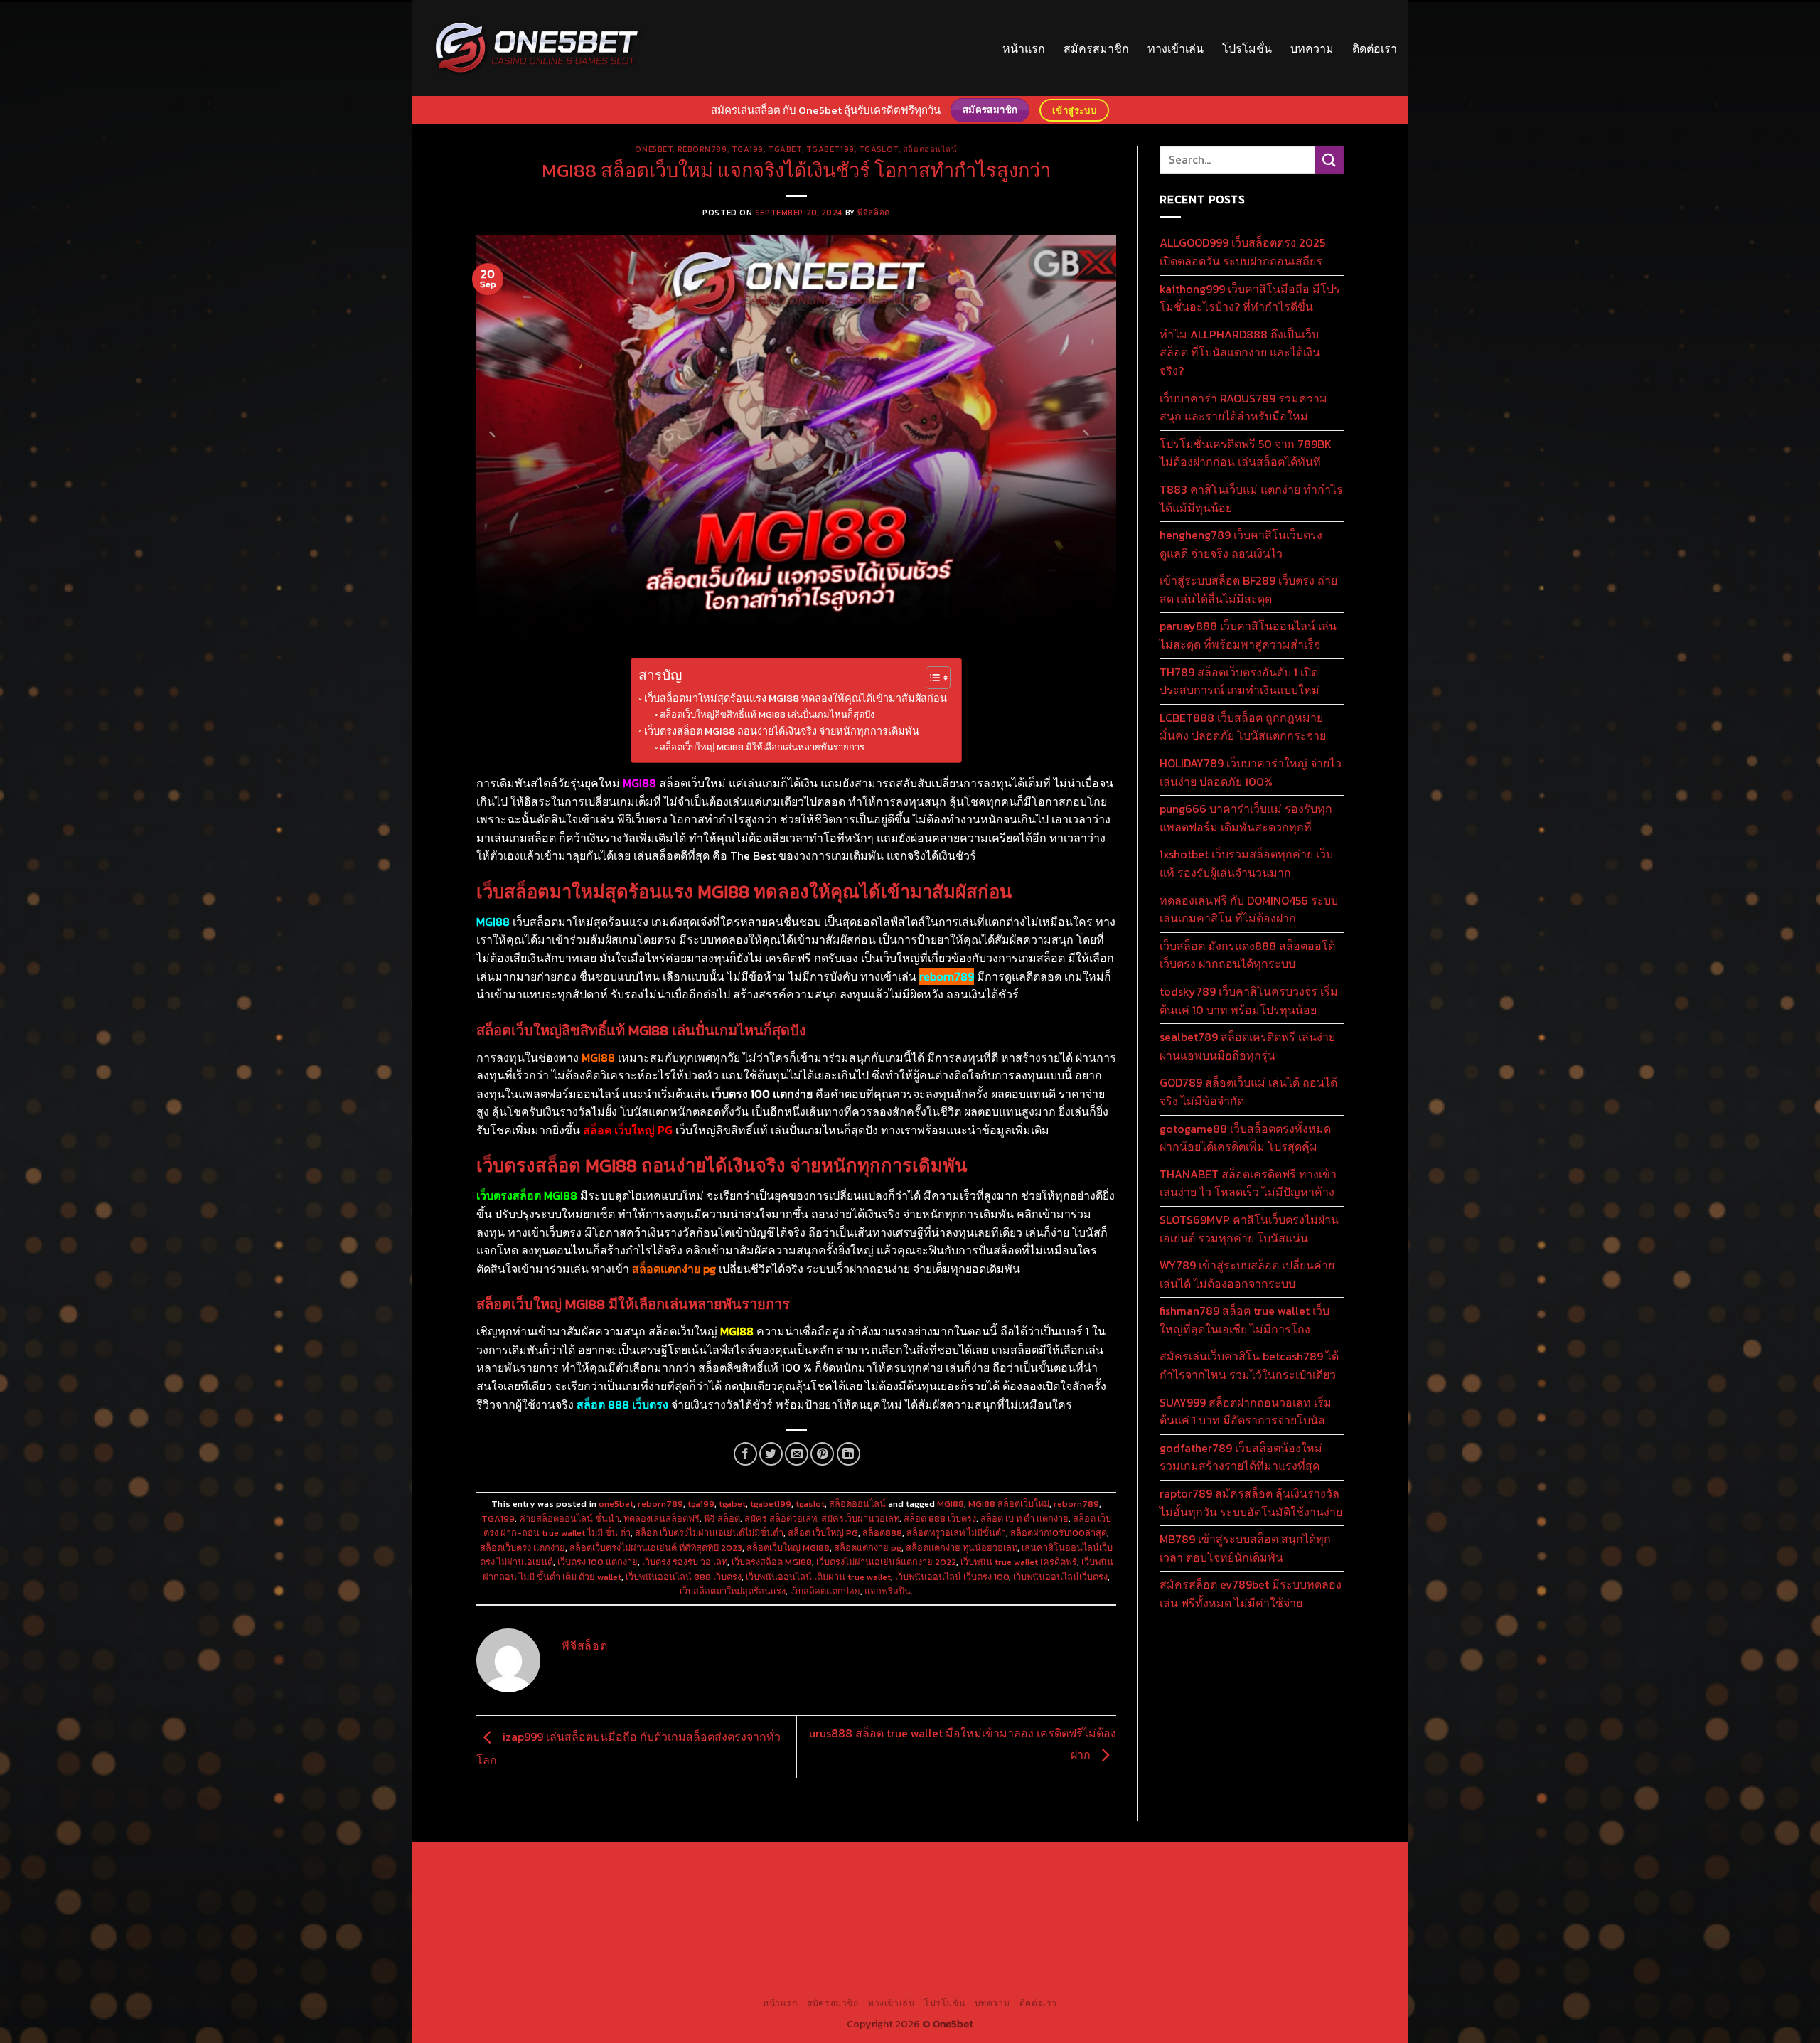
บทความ (1312, 48)
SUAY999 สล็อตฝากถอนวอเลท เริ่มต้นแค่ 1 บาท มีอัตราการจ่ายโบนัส (1246, 1412)
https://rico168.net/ (1258, 1895)
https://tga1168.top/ (753, 1895)
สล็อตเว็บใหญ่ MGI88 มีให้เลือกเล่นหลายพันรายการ (762, 747)
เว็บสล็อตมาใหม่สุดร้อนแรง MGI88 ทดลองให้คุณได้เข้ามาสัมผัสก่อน (796, 698)
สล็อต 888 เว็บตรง (940, 1519)
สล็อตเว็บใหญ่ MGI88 (788, 1548)
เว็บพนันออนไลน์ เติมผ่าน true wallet (818, 1577)
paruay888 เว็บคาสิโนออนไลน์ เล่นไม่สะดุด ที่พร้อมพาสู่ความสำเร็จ (1248, 635)
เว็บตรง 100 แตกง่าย (598, 1562)
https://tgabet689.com (731, 1961)
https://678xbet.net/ (945, 1895)
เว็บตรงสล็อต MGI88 (772, 1562)
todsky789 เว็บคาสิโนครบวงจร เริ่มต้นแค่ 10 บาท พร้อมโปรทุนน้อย (1249, 1001)
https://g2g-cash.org (931, 1862)
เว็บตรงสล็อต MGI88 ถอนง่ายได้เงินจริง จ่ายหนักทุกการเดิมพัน (782, 731)
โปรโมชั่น (1247, 48)
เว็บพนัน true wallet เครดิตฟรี (1019, 1562)
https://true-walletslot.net (1062, 1911)
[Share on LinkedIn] (849, 1454)
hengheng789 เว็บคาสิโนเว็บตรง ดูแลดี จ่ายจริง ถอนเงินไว (1241, 544)
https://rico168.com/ (544, 1911)
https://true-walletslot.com (926, 1928)
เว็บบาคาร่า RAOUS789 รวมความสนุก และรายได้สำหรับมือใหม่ (1243, 407)
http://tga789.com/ (563, 1895)
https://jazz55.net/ (1280, 1911)
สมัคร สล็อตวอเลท (781, 1519)
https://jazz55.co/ (590, 1945)
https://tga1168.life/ (848, 1895)
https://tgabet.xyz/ (1259, 1879)
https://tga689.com (534, 1961)
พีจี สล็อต (722, 1519)
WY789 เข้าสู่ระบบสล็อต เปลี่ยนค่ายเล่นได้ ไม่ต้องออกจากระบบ (1247, 1274)
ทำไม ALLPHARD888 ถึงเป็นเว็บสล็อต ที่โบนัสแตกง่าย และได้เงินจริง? (1240, 352)
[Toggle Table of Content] (931, 678)
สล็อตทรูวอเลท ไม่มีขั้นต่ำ (956, 1533)
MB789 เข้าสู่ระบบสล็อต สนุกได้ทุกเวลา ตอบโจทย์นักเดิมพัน (1245, 1548)
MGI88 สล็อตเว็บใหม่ (1009, 1504)
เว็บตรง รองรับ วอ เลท (685, 1562)
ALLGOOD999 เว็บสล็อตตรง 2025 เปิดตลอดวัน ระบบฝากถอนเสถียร (1242, 252)
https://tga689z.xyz (734, 1862)
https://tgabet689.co (949, 1961)
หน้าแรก (1024, 48)
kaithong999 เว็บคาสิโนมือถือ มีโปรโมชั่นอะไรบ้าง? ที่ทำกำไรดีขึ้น (1250, 298)
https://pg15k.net (636, 1879)
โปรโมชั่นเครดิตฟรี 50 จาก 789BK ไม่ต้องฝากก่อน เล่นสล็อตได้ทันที (1246, 453)
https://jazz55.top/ (1039, 1928)
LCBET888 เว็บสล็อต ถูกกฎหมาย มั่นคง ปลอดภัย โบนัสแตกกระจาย (1243, 727)
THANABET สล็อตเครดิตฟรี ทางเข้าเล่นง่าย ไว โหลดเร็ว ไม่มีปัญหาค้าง (1248, 1183)
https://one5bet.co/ (743, 1911)
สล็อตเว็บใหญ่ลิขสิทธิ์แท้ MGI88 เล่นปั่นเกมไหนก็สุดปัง (767, 714)
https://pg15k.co (555, 1879)
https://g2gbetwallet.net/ (954, 1945)
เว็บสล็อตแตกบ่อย (825, 1591)
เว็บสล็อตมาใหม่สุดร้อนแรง (733, 1591)
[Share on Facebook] (745, 1454)
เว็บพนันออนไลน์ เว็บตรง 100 (952, 1577)
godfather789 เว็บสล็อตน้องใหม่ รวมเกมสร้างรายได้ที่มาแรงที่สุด (1241, 1457)
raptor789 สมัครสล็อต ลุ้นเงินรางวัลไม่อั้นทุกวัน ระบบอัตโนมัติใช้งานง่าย (1251, 1503)
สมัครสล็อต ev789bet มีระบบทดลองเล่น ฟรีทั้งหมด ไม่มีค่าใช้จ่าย (1251, 1594)
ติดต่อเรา (1375, 48)
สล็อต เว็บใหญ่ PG (823, 1533)
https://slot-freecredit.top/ (1014, 1978)
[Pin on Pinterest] (822, 1454)
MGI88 (951, 1504)
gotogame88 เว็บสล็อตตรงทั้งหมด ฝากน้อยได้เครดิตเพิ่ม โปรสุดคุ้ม (1245, 1138)
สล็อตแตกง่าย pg (868, 1548)
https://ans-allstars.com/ (1150, 1895)
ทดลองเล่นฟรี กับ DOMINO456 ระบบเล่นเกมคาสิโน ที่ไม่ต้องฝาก (1249, 910)
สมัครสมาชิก (1096, 48)
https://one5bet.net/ (644, 1911)
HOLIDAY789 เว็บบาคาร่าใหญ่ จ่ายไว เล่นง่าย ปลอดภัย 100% (1251, 772)
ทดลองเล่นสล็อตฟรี (662, 1519)
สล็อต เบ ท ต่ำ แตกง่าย (1024, 1519)
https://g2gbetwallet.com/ (829, 1945)
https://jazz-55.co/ (1133, 1928)
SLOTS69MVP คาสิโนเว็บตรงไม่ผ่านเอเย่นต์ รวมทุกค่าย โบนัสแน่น (1249, 1229)
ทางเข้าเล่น (1176, 48)
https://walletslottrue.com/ (1067, 1961)
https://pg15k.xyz (1286, 1862)
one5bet (654, 149)
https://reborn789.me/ (1180, 1911)
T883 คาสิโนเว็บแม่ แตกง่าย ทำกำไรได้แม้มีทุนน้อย (1251, 498)
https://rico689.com (832, 1862)
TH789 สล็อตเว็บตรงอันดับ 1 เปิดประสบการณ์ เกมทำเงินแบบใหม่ (1240, 681)
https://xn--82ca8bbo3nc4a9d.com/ (1103, 1945)
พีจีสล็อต (873, 213)
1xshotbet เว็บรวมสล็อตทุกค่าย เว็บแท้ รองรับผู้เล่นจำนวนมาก (1246, 863)
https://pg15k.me (1203, 1862)
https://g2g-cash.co (1030, 1862)
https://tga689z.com (543, 1862)
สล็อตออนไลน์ (930, 149)
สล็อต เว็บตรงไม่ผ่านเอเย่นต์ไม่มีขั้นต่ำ (709, 1533)
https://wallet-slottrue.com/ (1201, 1961)
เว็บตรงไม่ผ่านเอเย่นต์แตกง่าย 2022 (886, 1562)
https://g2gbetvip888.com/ (700, 1945)
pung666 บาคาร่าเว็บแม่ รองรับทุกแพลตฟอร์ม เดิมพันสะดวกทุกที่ (1246, 818)
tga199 (748, 149)
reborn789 (702, 149)
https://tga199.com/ (839, 1911)
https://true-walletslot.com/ (879, 1978)
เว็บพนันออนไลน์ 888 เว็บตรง (684, 1577)
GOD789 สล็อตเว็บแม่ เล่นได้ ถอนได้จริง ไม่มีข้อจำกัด (1248, 1092)
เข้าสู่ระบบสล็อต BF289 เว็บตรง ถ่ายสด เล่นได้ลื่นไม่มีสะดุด (1248, 590)
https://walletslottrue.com (540, 1928)
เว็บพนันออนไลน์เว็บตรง (1060, 1577)
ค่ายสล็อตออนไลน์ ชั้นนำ (569, 1519)
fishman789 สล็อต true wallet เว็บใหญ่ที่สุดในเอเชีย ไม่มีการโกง (1244, 1320)
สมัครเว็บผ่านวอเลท (860, 1519)
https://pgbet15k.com (730, 1879)
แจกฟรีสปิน (888, 1591)
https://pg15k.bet (1120, 1862)
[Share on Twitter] (771, 1454)
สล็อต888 (882, 1533)
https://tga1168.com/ (1162, 1879)
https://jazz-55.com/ (1230, 1928)
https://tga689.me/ (628, 1961)
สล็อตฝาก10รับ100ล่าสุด (1059, 1533)
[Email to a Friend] (797, 1454)
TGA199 (498, 1519)
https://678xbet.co (1042, 1895)
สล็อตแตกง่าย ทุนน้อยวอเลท (962, 1548)
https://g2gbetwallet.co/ (1251, 1945)
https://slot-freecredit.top (796, 1928)
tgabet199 (830, 149)
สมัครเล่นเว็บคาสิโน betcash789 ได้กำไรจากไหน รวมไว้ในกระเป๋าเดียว (1249, 1365)
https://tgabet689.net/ (842, 1961)
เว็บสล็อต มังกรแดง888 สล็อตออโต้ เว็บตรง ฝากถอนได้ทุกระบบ (1247, 955)
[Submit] (1329, 160)
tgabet (785, 149)
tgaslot (879, 149)
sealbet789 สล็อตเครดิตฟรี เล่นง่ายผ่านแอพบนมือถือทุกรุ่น (1247, 1046)
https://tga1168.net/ (657, 1895)
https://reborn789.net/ (943, 1911)
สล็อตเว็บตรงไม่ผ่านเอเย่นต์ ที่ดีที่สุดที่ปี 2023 (656, 1548)
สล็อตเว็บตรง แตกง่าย (523, 1548)
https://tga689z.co (639, 1862)
